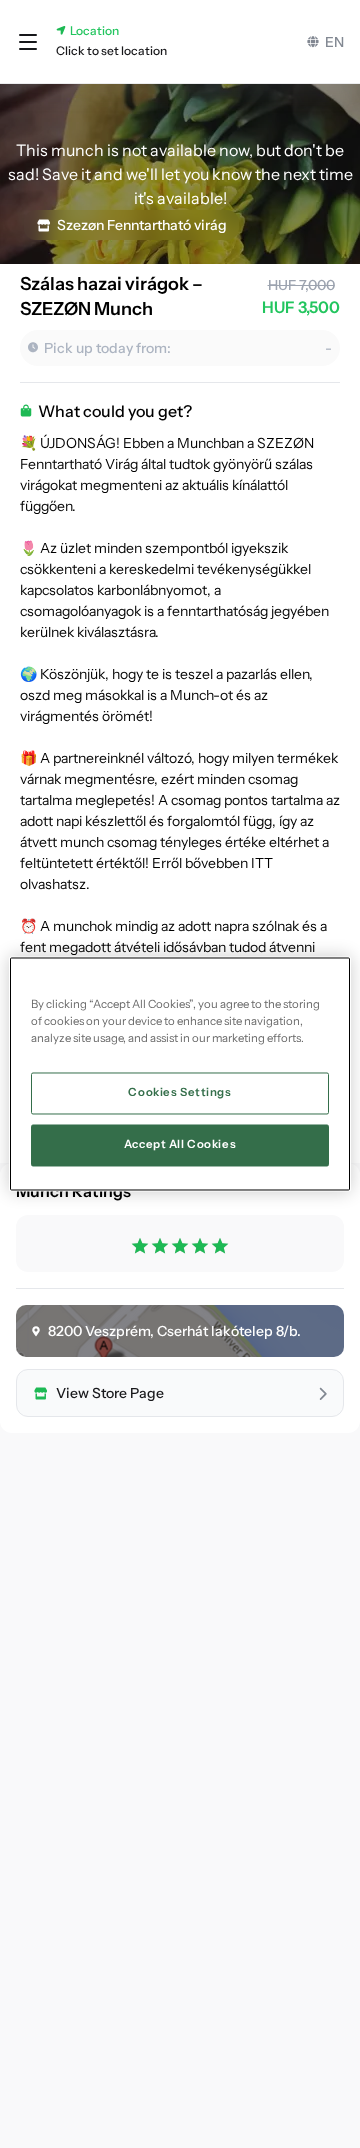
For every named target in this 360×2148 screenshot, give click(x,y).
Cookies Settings (179, 1093)
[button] (28, 42)
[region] (180, 1073)
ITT (262, 863)
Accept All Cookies (180, 1145)
